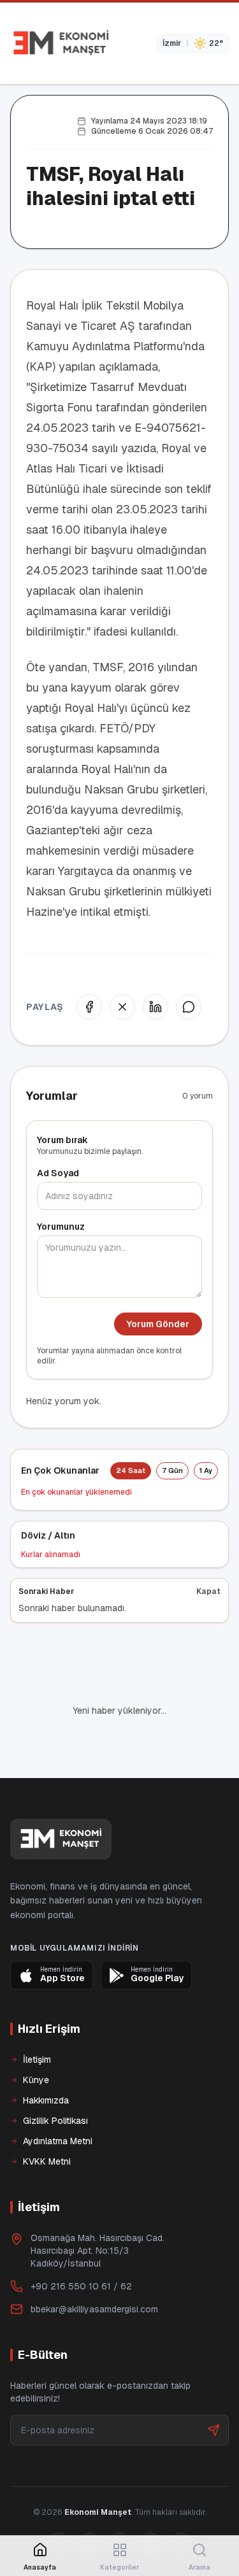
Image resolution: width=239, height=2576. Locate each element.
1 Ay (206, 1470)
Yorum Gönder (158, 1324)
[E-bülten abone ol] (214, 2387)
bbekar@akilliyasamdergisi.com (94, 2266)
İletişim (37, 2016)
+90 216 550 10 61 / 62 (81, 2243)
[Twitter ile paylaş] (122, 1007)
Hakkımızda (46, 2057)
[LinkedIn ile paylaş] (156, 1007)
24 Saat (131, 1470)
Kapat (208, 1591)
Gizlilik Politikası (55, 2077)
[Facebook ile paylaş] (89, 1007)
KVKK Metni (47, 2118)
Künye (36, 2037)
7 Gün (172, 1470)
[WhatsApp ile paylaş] (189, 1007)
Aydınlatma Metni (58, 2098)
